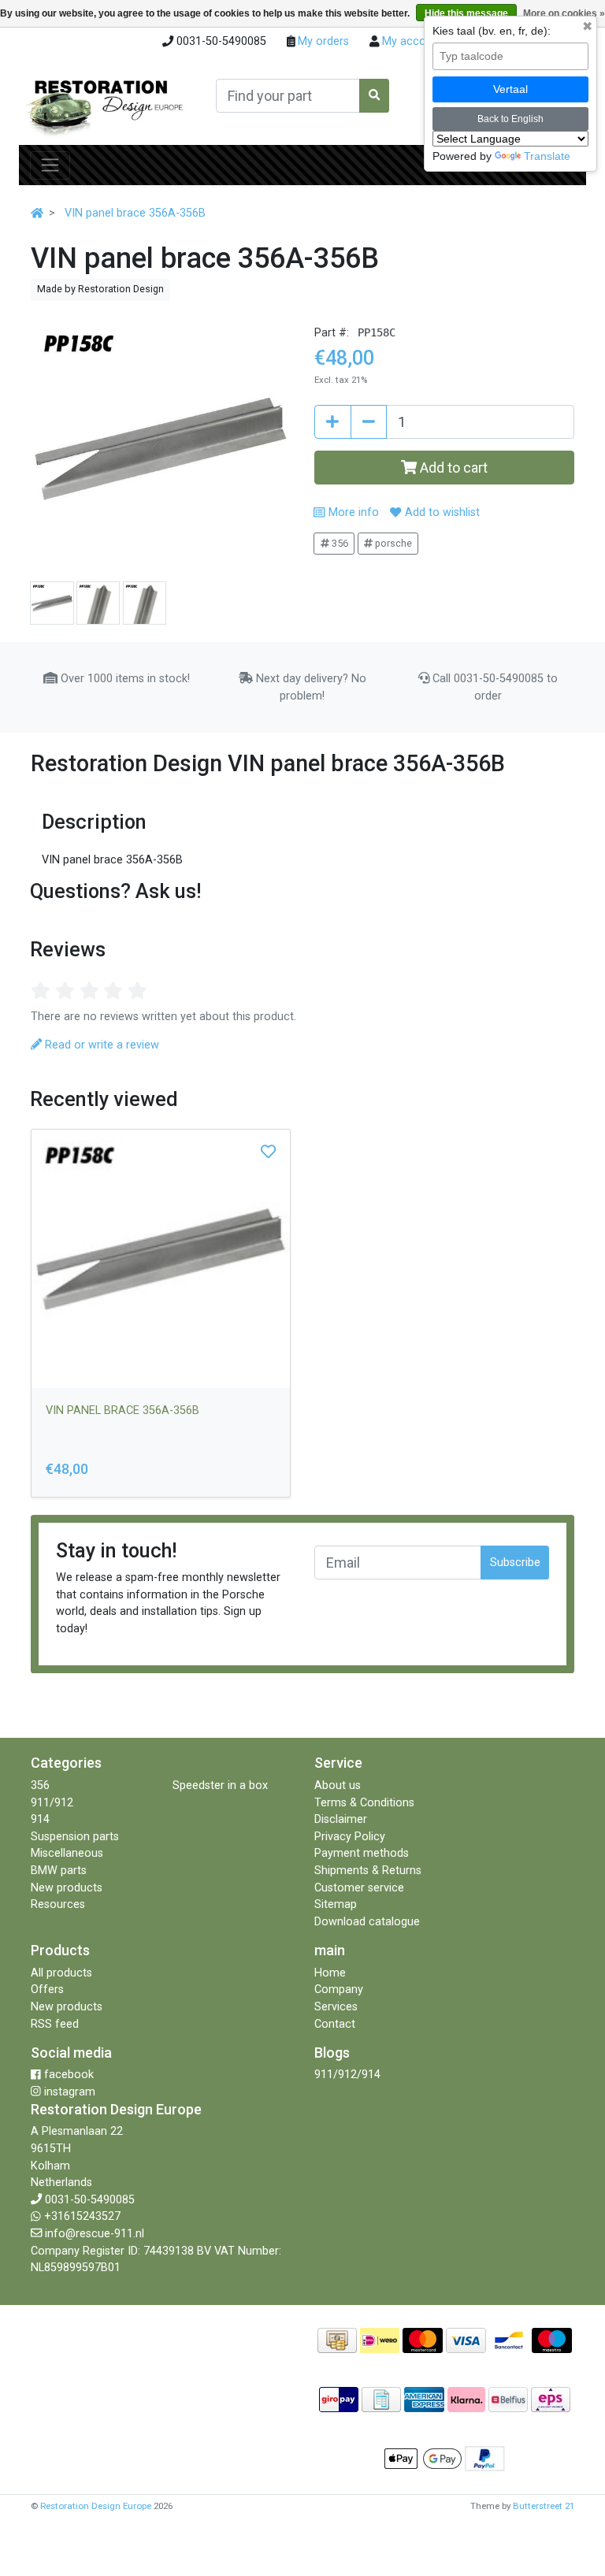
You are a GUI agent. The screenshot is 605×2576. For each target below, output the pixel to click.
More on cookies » (564, 13)
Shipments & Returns (368, 1871)
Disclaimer (341, 1819)
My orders (322, 41)
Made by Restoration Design (100, 289)
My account (411, 41)
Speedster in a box (220, 1785)
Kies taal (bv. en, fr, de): (492, 31)
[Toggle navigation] (50, 165)
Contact (335, 2024)
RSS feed (55, 2024)
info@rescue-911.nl (95, 2234)
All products (61, 1973)
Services (336, 2007)
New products (67, 1888)
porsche (392, 543)
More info (352, 512)
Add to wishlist (440, 512)
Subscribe (515, 1563)
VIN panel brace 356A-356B (135, 213)
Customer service (359, 1888)
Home (330, 1973)
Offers (47, 1990)
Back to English (510, 119)
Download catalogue (367, 1922)
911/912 (52, 1803)
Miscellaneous (67, 1853)
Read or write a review (100, 1045)
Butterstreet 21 (544, 2506)
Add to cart (452, 468)
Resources (58, 1904)
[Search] (374, 96)
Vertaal (510, 89)
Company (339, 1990)
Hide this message (466, 13)
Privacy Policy (350, 1837)
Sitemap (336, 1904)
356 (339, 543)
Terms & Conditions (364, 1803)
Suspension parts (75, 1837)
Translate (547, 156)
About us (338, 1785)
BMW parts (59, 1871)
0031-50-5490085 (90, 2200)
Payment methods (362, 1853)
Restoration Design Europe (96, 2506)
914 (40, 1819)
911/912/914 (347, 2075)
